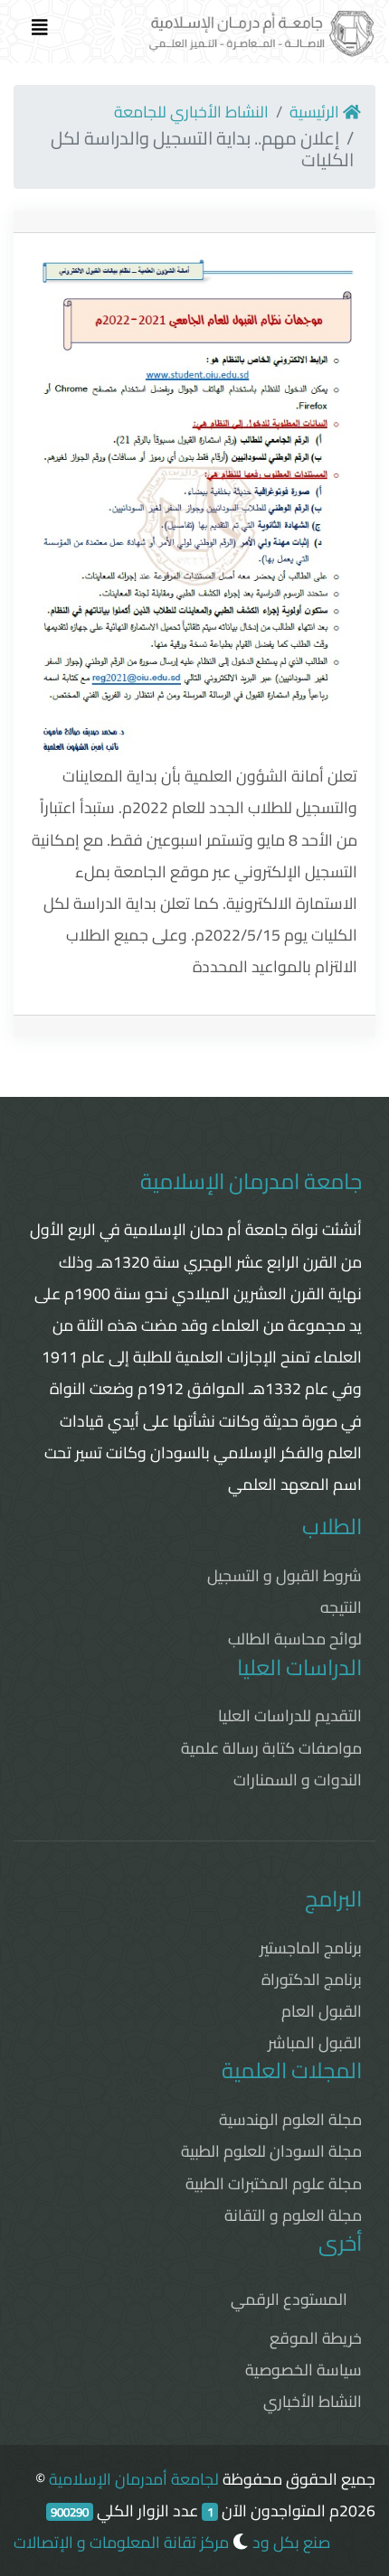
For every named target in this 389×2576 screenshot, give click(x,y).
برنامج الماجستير (311, 1948)
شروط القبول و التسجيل (285, 1575)
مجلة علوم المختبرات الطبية (274, 2183)
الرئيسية (316, 112)
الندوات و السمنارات (298, 1780)
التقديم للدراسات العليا (290, 1715)
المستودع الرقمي (289, 2299)
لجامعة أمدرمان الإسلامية (134, 2479)
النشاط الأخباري (313, 2401)
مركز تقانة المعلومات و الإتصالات (121, 2542)
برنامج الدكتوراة (312, 1979)
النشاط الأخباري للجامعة (191, 112)
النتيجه (341, 1607)
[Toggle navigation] (40, 32)
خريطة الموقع (316, 2338)
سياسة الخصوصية (304, 2370)
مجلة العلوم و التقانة (293, 2215)
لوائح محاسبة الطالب (295, 1639)
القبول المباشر (315, 2042)
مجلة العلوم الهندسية (290, 2119)
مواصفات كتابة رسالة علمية (271, 1748)
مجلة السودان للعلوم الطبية (271, 2151)
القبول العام (322, 2011)
